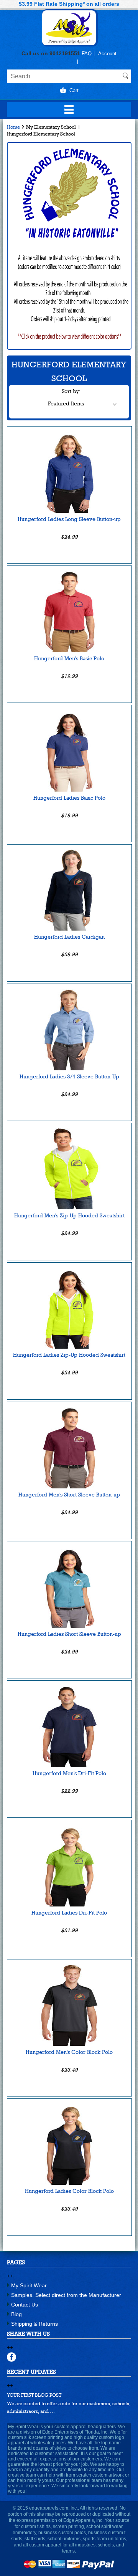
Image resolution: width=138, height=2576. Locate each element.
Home (13, 127)
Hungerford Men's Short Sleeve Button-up (69, 1495)
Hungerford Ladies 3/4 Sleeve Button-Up (69, 1076)
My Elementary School (51, 127)
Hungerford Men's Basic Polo (69, 658)
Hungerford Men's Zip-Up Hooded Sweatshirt (69, 1215)
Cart (74, 90)
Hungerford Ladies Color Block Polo (69, 2191)
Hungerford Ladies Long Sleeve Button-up (69, 519)
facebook (12, 2357)
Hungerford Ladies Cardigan (69, 937)
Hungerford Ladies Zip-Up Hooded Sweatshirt (69, 1355)
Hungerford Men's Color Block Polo (69, 2052)
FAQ (87, 54)
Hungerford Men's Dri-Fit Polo (69, 1773)
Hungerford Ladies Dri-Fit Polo (69, 1913)
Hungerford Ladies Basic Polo (69, 798)
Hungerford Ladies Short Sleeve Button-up (69, 1634)
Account (107, 54)
